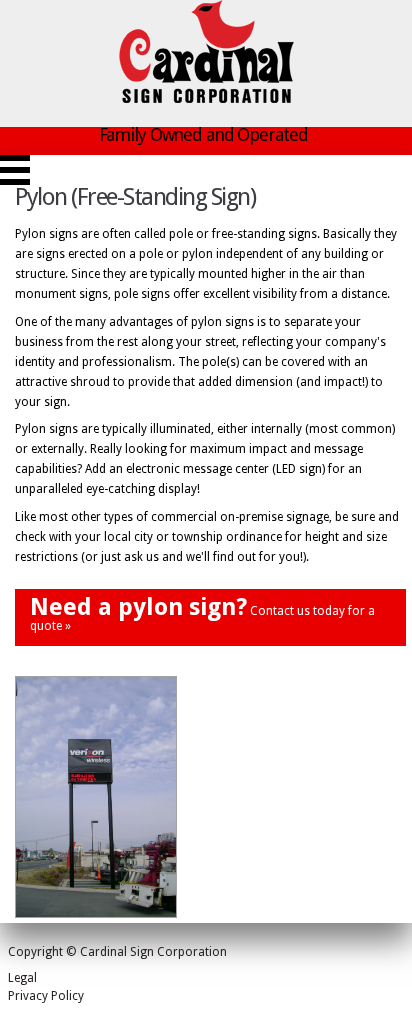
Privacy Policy (46, 996)
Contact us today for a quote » (202, 613)
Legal (22, 978)
